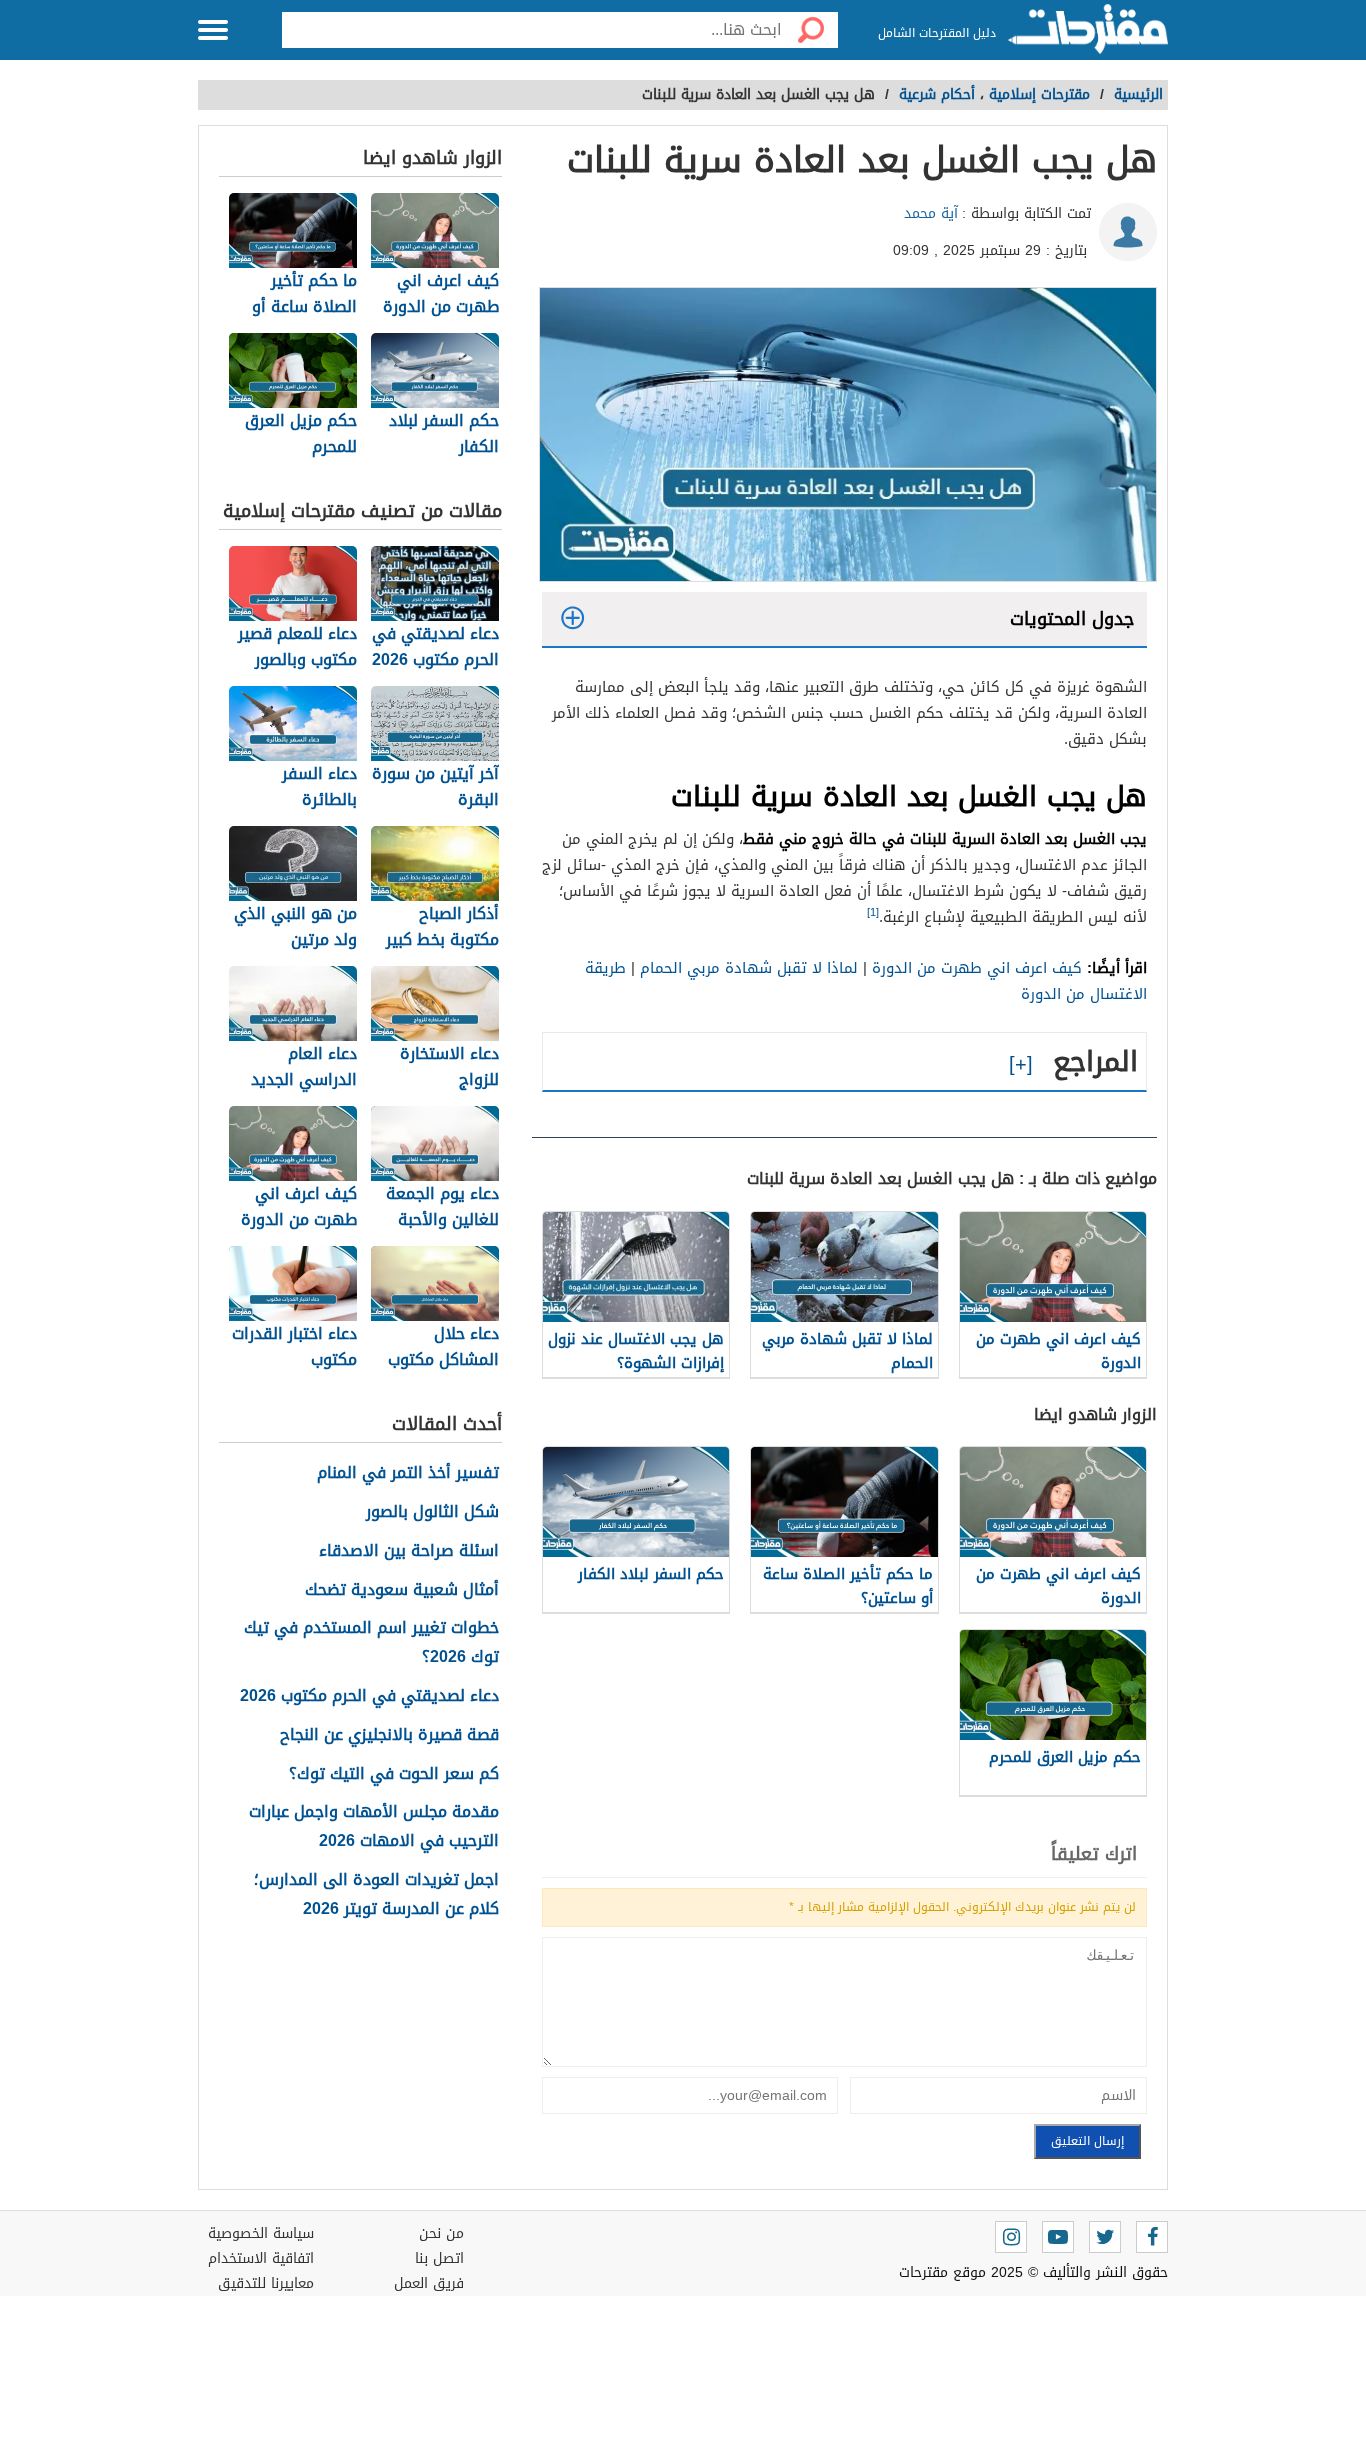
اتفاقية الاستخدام (261, 2258)
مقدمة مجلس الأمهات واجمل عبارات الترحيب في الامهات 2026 (374, 1827)
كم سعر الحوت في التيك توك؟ (394, 1774)
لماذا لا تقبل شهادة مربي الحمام (749, 968)
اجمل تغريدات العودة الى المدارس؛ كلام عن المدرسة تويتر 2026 (376, 1895)
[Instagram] (1011, 2237)
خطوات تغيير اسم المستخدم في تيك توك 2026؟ (371, 1643)
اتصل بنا (439, 2258)
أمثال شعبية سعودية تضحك (402, 1590)
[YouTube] (1058, 2237)
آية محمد (931, 213)
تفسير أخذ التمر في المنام (408, 1473)
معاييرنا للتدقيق (266, 2283)
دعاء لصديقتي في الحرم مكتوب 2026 (369, 1696)
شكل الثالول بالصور (432, 1512)
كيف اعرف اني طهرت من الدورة (977, 968)
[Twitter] (1105, 2237)
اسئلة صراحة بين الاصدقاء (409, 1551)
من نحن (441, 2233)
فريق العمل (429, 2283)
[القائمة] (213, 30)
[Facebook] (1152, 2237)
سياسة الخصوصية (261, 2233)
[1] (873, 912)
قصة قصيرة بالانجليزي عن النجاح (389, 1735)
